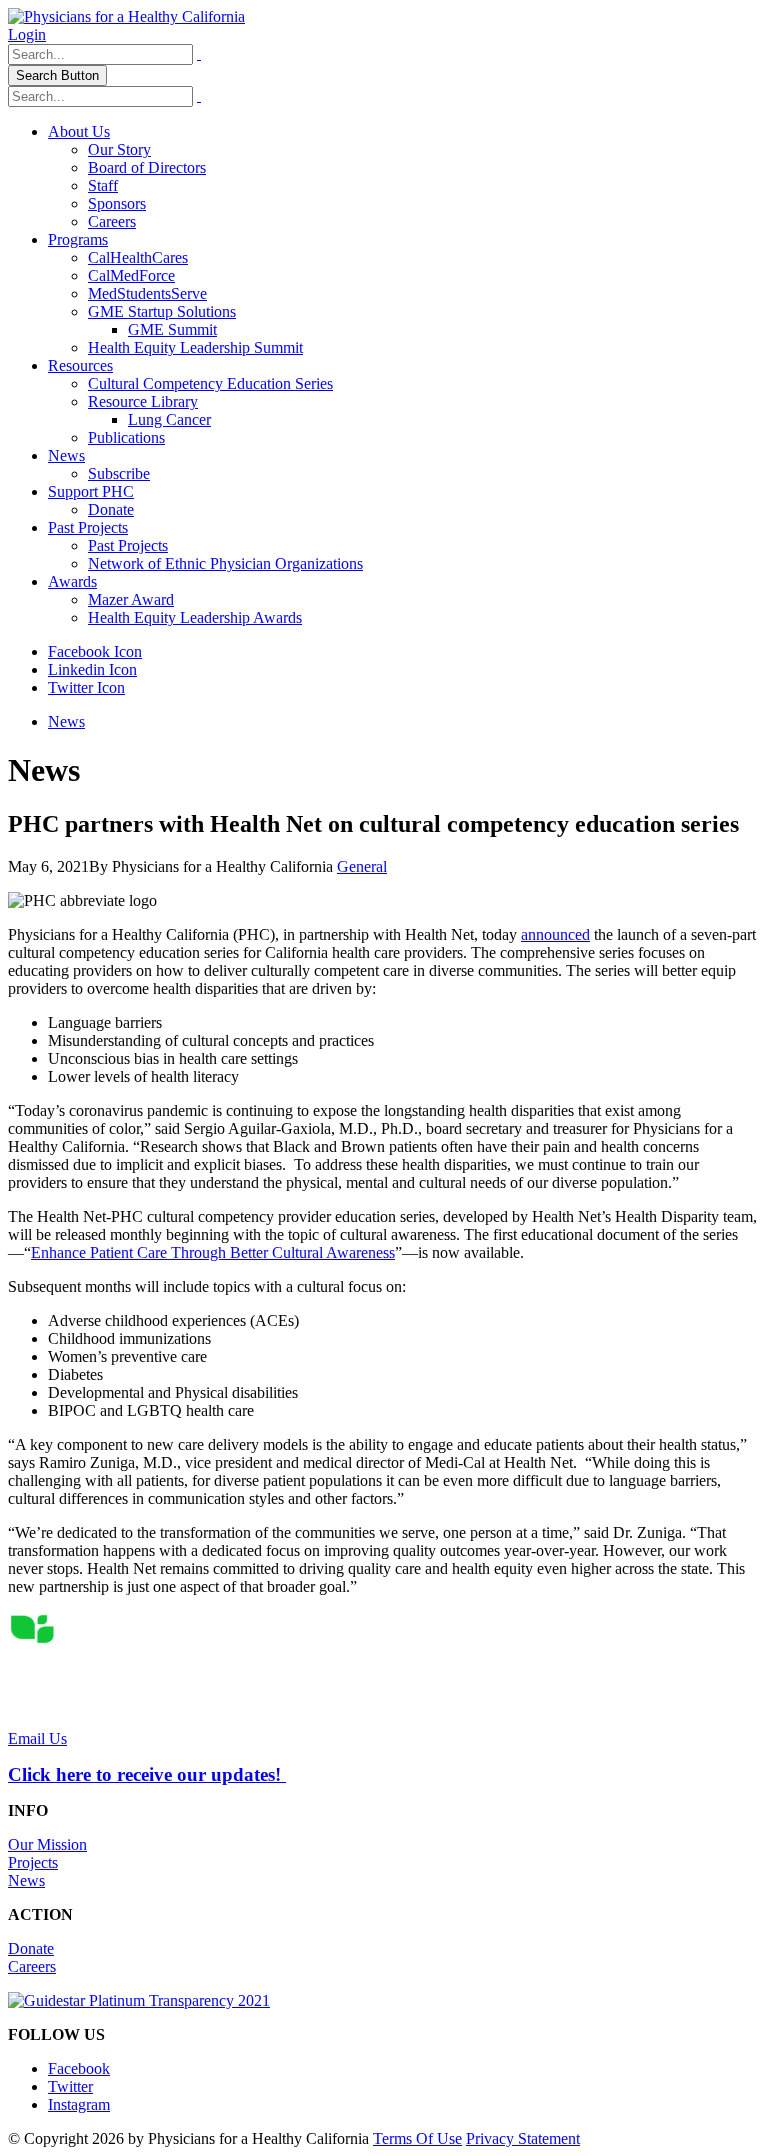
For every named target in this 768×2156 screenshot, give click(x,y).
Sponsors (117, 203)
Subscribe (119, 473)
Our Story (119, 149)
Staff (103, 185)
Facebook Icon (95, 651)
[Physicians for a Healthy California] (126, 16)
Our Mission (47, 1844)
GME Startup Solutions (162, 311)
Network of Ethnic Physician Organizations (225, 563)
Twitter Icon (86, 687)
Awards (72, 581)
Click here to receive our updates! (147, 1774)
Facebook (79, 2068)
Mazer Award (131, 599)
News (66, 455)
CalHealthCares (138, 257)
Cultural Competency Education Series (210, 383)
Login (27, 34)
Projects (33, 1862)
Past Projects (88, 527)
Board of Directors (147, 167)
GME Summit (172, 329)
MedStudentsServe (147, 293)
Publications (126, 437)
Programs (78, 239)
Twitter (70, 2086)
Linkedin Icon (92, 669)
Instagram (79, 2104)
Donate (111, 509)
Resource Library (143, 401)
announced (555, 934)
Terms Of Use (417, 2138)
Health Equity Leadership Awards (195, 617)
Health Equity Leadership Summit (195, 347)
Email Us (37, 1738)
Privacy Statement (523, 2138)
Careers (112, 221)
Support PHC (91, 491)
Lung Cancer (169, 419)
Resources (80, 365)
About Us (79, 131)
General (362, 866)
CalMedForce (131, 275)
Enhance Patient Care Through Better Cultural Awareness (213, 1252)
